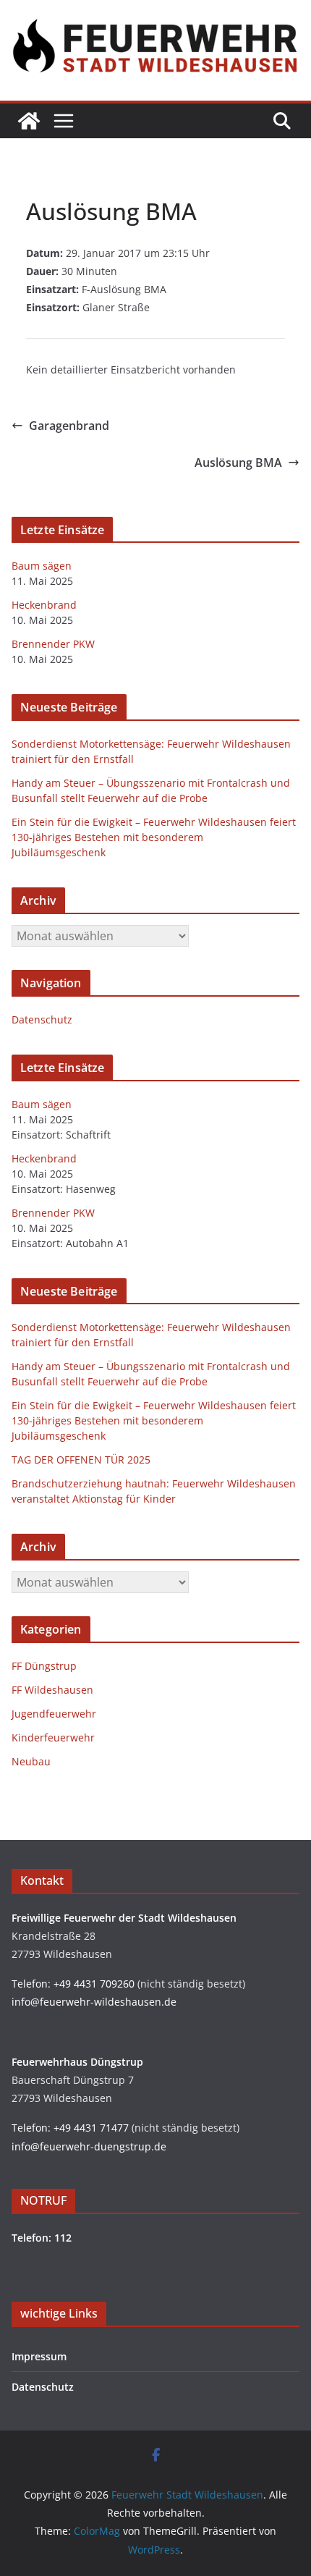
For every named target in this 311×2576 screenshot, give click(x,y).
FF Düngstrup (44, 1666)
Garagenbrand (69, 426)
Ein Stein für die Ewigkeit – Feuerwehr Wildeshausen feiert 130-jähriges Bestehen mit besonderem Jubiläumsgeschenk (154, 837)
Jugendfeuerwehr (54, 1714)
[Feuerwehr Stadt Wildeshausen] (29, 121)
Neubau (31, 1761)
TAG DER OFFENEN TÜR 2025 (81, 1460)
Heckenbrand (44, 605)
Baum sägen (42, 566)
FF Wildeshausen (52, 1690)
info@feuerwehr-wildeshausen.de (94, 2002)
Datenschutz (42, 1019)
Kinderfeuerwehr (53, 1737)
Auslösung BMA (238, 463)
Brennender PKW (53, 644)
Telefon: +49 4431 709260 (73, 1984)
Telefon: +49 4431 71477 (70, 2128)
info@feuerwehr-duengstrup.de (89, 2146)
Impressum (39, 2356)
